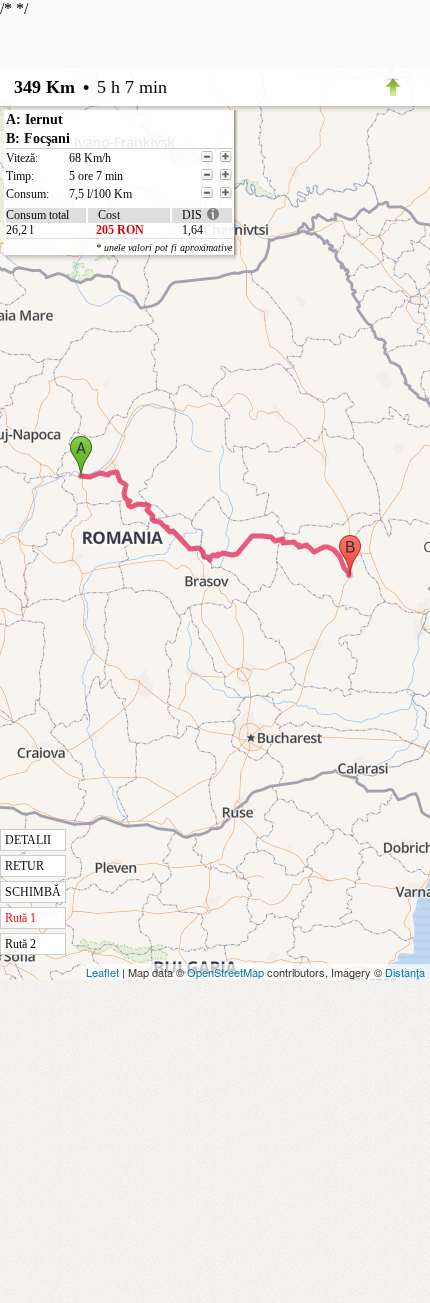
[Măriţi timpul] (226, 175)
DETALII (28, 840)
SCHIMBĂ (33, 892)
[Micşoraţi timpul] (207, 175)
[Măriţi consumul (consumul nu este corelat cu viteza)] (226, 193)
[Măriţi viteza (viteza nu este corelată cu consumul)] (226, 157)
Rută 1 (20, 918)
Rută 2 (20, 944)
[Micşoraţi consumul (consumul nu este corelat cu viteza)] (207, 193)
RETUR (24, 866)
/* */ (116, 475)
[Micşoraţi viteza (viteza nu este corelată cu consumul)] (207, 157)
